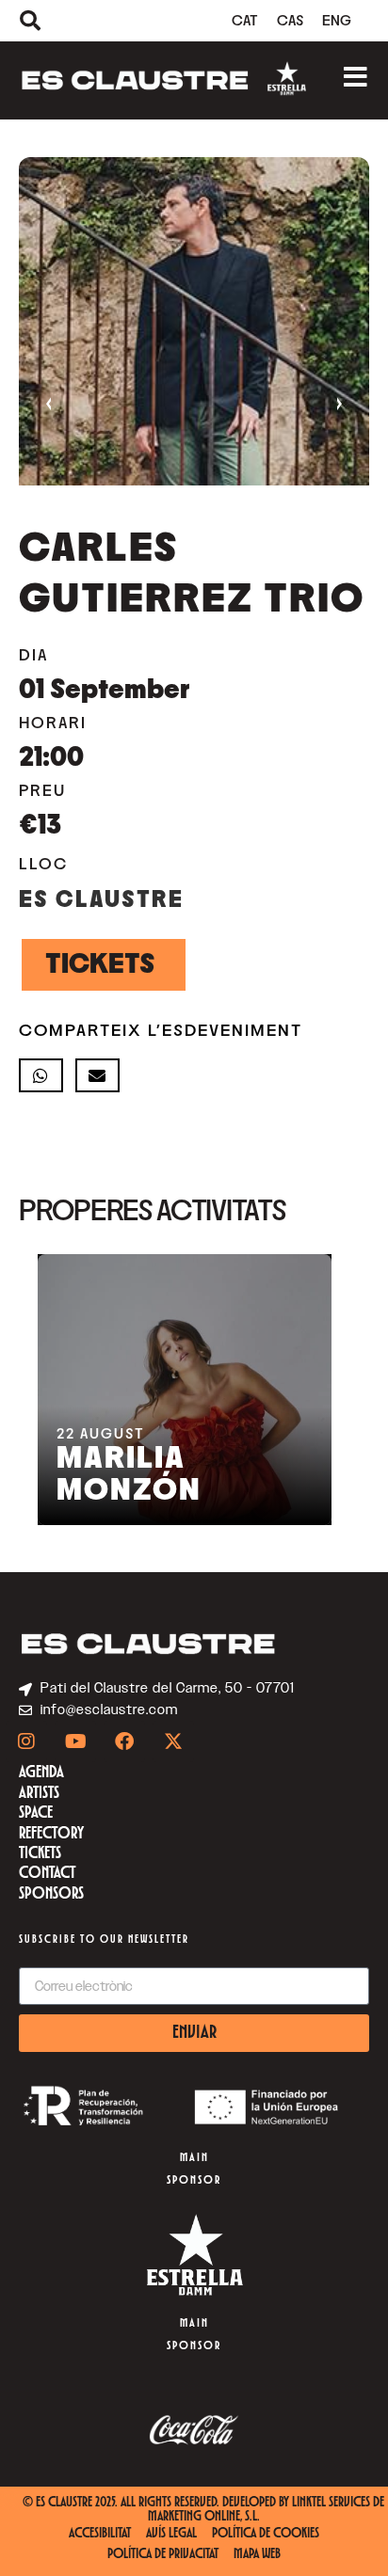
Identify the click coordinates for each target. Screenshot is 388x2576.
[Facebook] (124, 1741)
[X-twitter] (173, 1741)
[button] (41, 1075)
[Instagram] (26, 1741)
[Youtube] (75, 1741)
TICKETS (100, 964)
